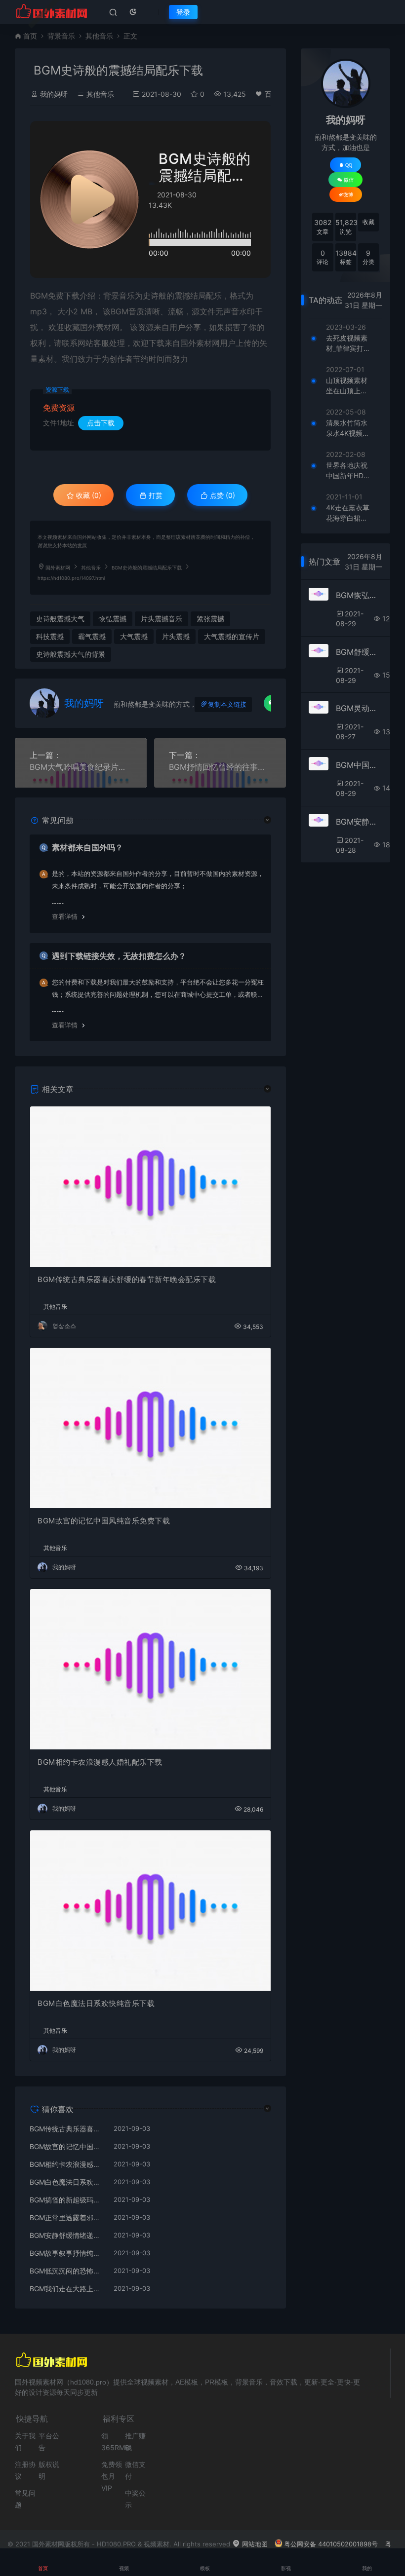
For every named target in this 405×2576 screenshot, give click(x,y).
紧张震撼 (210, 619)
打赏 (155, 495)
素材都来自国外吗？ (87, 847)
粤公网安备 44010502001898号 (331, 2544)
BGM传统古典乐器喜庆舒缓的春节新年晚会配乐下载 (127, 1279)
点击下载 (101, 423)
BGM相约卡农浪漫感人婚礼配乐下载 (100, 1762)
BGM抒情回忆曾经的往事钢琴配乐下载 (220, 767)
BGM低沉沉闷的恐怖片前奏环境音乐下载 (67, 2271)
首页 (30, 36)
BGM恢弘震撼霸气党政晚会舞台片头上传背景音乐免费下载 (359, 595)
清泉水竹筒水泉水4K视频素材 (348, 428)
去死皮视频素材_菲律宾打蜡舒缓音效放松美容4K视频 (348, 343)
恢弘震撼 (113, 619)
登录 (183, 12)
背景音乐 (61, 36)
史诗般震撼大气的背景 (71, 654)
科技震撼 (50, 636)
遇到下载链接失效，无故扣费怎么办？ (119, 956)
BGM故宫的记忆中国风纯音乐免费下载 (104, 1521)
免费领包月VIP (112, 2476)
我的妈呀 (54, 94)
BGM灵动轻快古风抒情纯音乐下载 (359, 708)
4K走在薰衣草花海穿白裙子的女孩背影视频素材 (348, 513)
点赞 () (222, 495)
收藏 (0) (88, 495)
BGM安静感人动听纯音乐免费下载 (359, 822)
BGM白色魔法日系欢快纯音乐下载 (96, 2003)
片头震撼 (176, 636)
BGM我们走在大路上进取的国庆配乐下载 (67, 2289)
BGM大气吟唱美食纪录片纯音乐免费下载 (81, 767)
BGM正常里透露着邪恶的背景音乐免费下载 (67, 2217)
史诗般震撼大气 (60, 619)
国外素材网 (58, 568)
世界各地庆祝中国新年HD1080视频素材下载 (347, 471)
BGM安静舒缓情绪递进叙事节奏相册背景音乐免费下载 (67, 2235)
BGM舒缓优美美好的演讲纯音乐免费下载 (359, 652)
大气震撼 (134, 636)
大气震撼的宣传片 (232, 636)
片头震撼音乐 (162, 619)
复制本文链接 (227, 704)
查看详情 (65, 916)
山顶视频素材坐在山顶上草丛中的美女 (347, 386)
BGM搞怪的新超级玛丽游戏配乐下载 (67, 2200)
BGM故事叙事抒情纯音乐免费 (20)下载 (67, 2253)
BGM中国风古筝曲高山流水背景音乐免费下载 (359, 765)
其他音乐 (99, 36)
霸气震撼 (92, 636)
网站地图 (254, 2544)
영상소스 (64, 1326)
